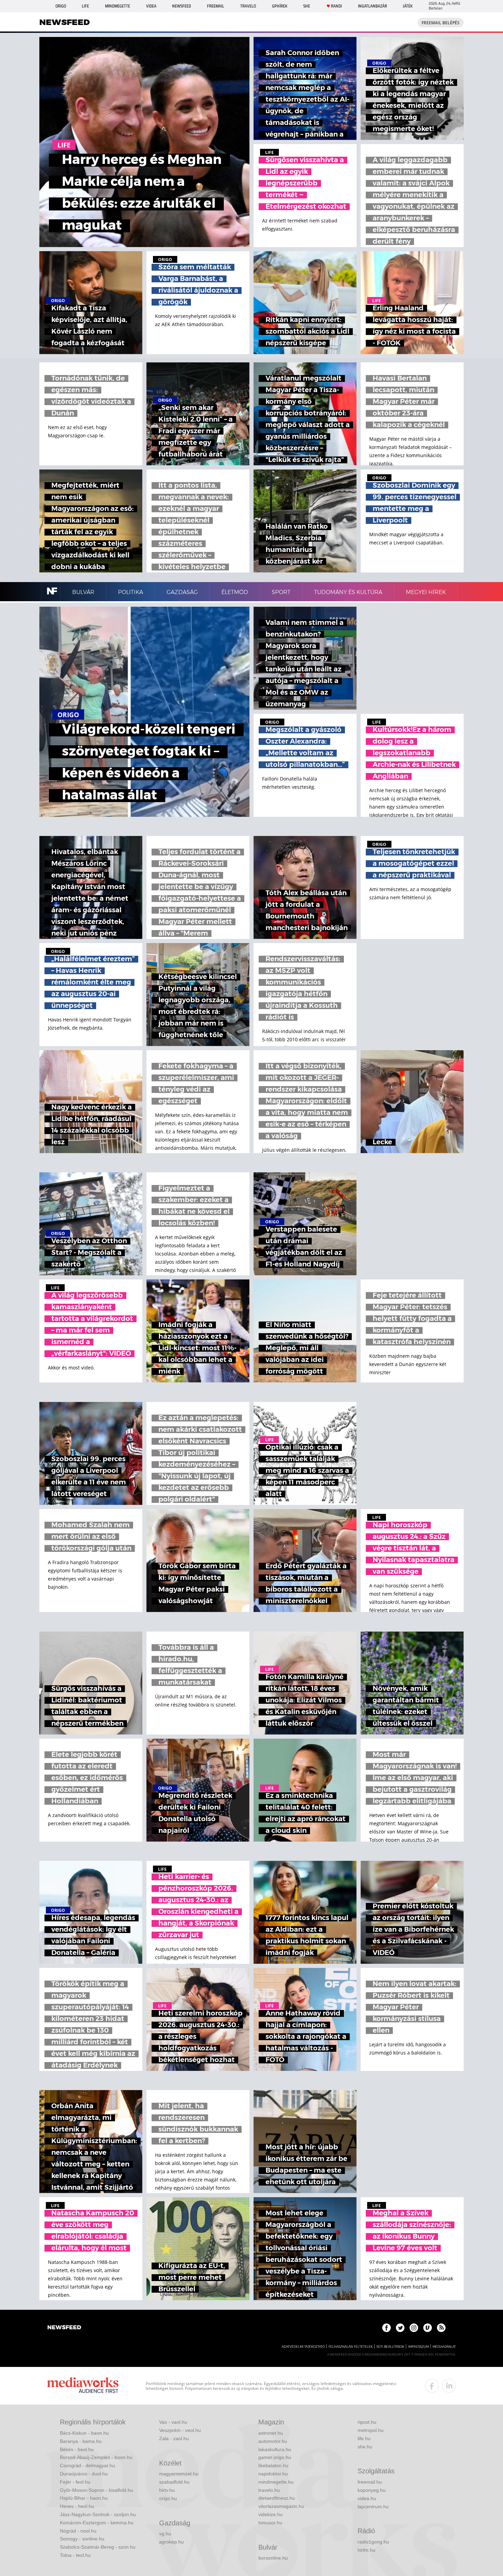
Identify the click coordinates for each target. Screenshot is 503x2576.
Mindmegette (118, 6)
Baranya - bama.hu (81, 2441)
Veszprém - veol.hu (180, 2430)
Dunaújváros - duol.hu (84, 2474)
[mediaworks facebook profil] (432, 2386)
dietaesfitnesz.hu (277, 2498)
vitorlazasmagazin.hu (281, 2506)
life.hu (364, 2438)
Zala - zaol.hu (174, 2438)
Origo (61, 6)
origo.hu (168, 2498)
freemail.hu (370, 2482)
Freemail (216, 6)
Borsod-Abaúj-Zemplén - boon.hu (96, 2457)
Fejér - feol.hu (75, 2482)
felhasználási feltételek (351, 2347)
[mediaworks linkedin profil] (449, 2386)
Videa (151, 6)
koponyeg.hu (372, 2490)
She (307, 6)
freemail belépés (441, 23)
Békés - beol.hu (77, 2449)
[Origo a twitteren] (400, 2328)
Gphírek (280, 6)
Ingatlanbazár (372, 6)
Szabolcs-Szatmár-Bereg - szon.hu (98, 2547)
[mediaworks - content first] (83, 2386)
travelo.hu (269, 2490)
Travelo (248, 6)
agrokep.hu (171, 2542)
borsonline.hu (273, 2558)
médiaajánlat (444, 2347)
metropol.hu (371, 2430)
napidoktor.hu (273, 2474)
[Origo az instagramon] (414, 2328)
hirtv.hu (167, 2490)
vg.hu (165, 2534)
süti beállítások (390, 2347)
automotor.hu (273, 2441)
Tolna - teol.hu (75, 2555)
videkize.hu (270, 2514)
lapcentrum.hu (373, 2507)
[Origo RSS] (441, 2328)
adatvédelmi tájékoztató (303, 2347)
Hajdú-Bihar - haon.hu (84, 2498)
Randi (336, 6)
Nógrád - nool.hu (78, 2531)
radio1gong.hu (373, 2542)
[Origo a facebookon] (386, 2328)
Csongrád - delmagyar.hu (87, 2465)
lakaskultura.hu (275, 2449)
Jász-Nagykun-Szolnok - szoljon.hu (98, 2514)
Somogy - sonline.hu (82, 2539)
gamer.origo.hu (275, 2457)
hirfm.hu (366, 2550)
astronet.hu (271, 2433)
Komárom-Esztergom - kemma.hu (97, 2523)
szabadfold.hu (174, 2482)
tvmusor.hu (270, 2523)
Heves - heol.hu (77, 2506)
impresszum (418, 2347)
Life (85, 6)
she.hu (365, 2447)
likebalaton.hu (273, 2465)
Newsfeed (182, 6)
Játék (408, 6)
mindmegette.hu (276, 2482)
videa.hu (367, 2498)
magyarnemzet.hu (179, 2474)
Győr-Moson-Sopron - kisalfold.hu (96, 2490)
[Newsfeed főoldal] (64, 2328)
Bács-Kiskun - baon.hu (84, 2433)
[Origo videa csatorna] (428, 2328)
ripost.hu (367, 2422)
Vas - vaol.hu (173, 2422)
